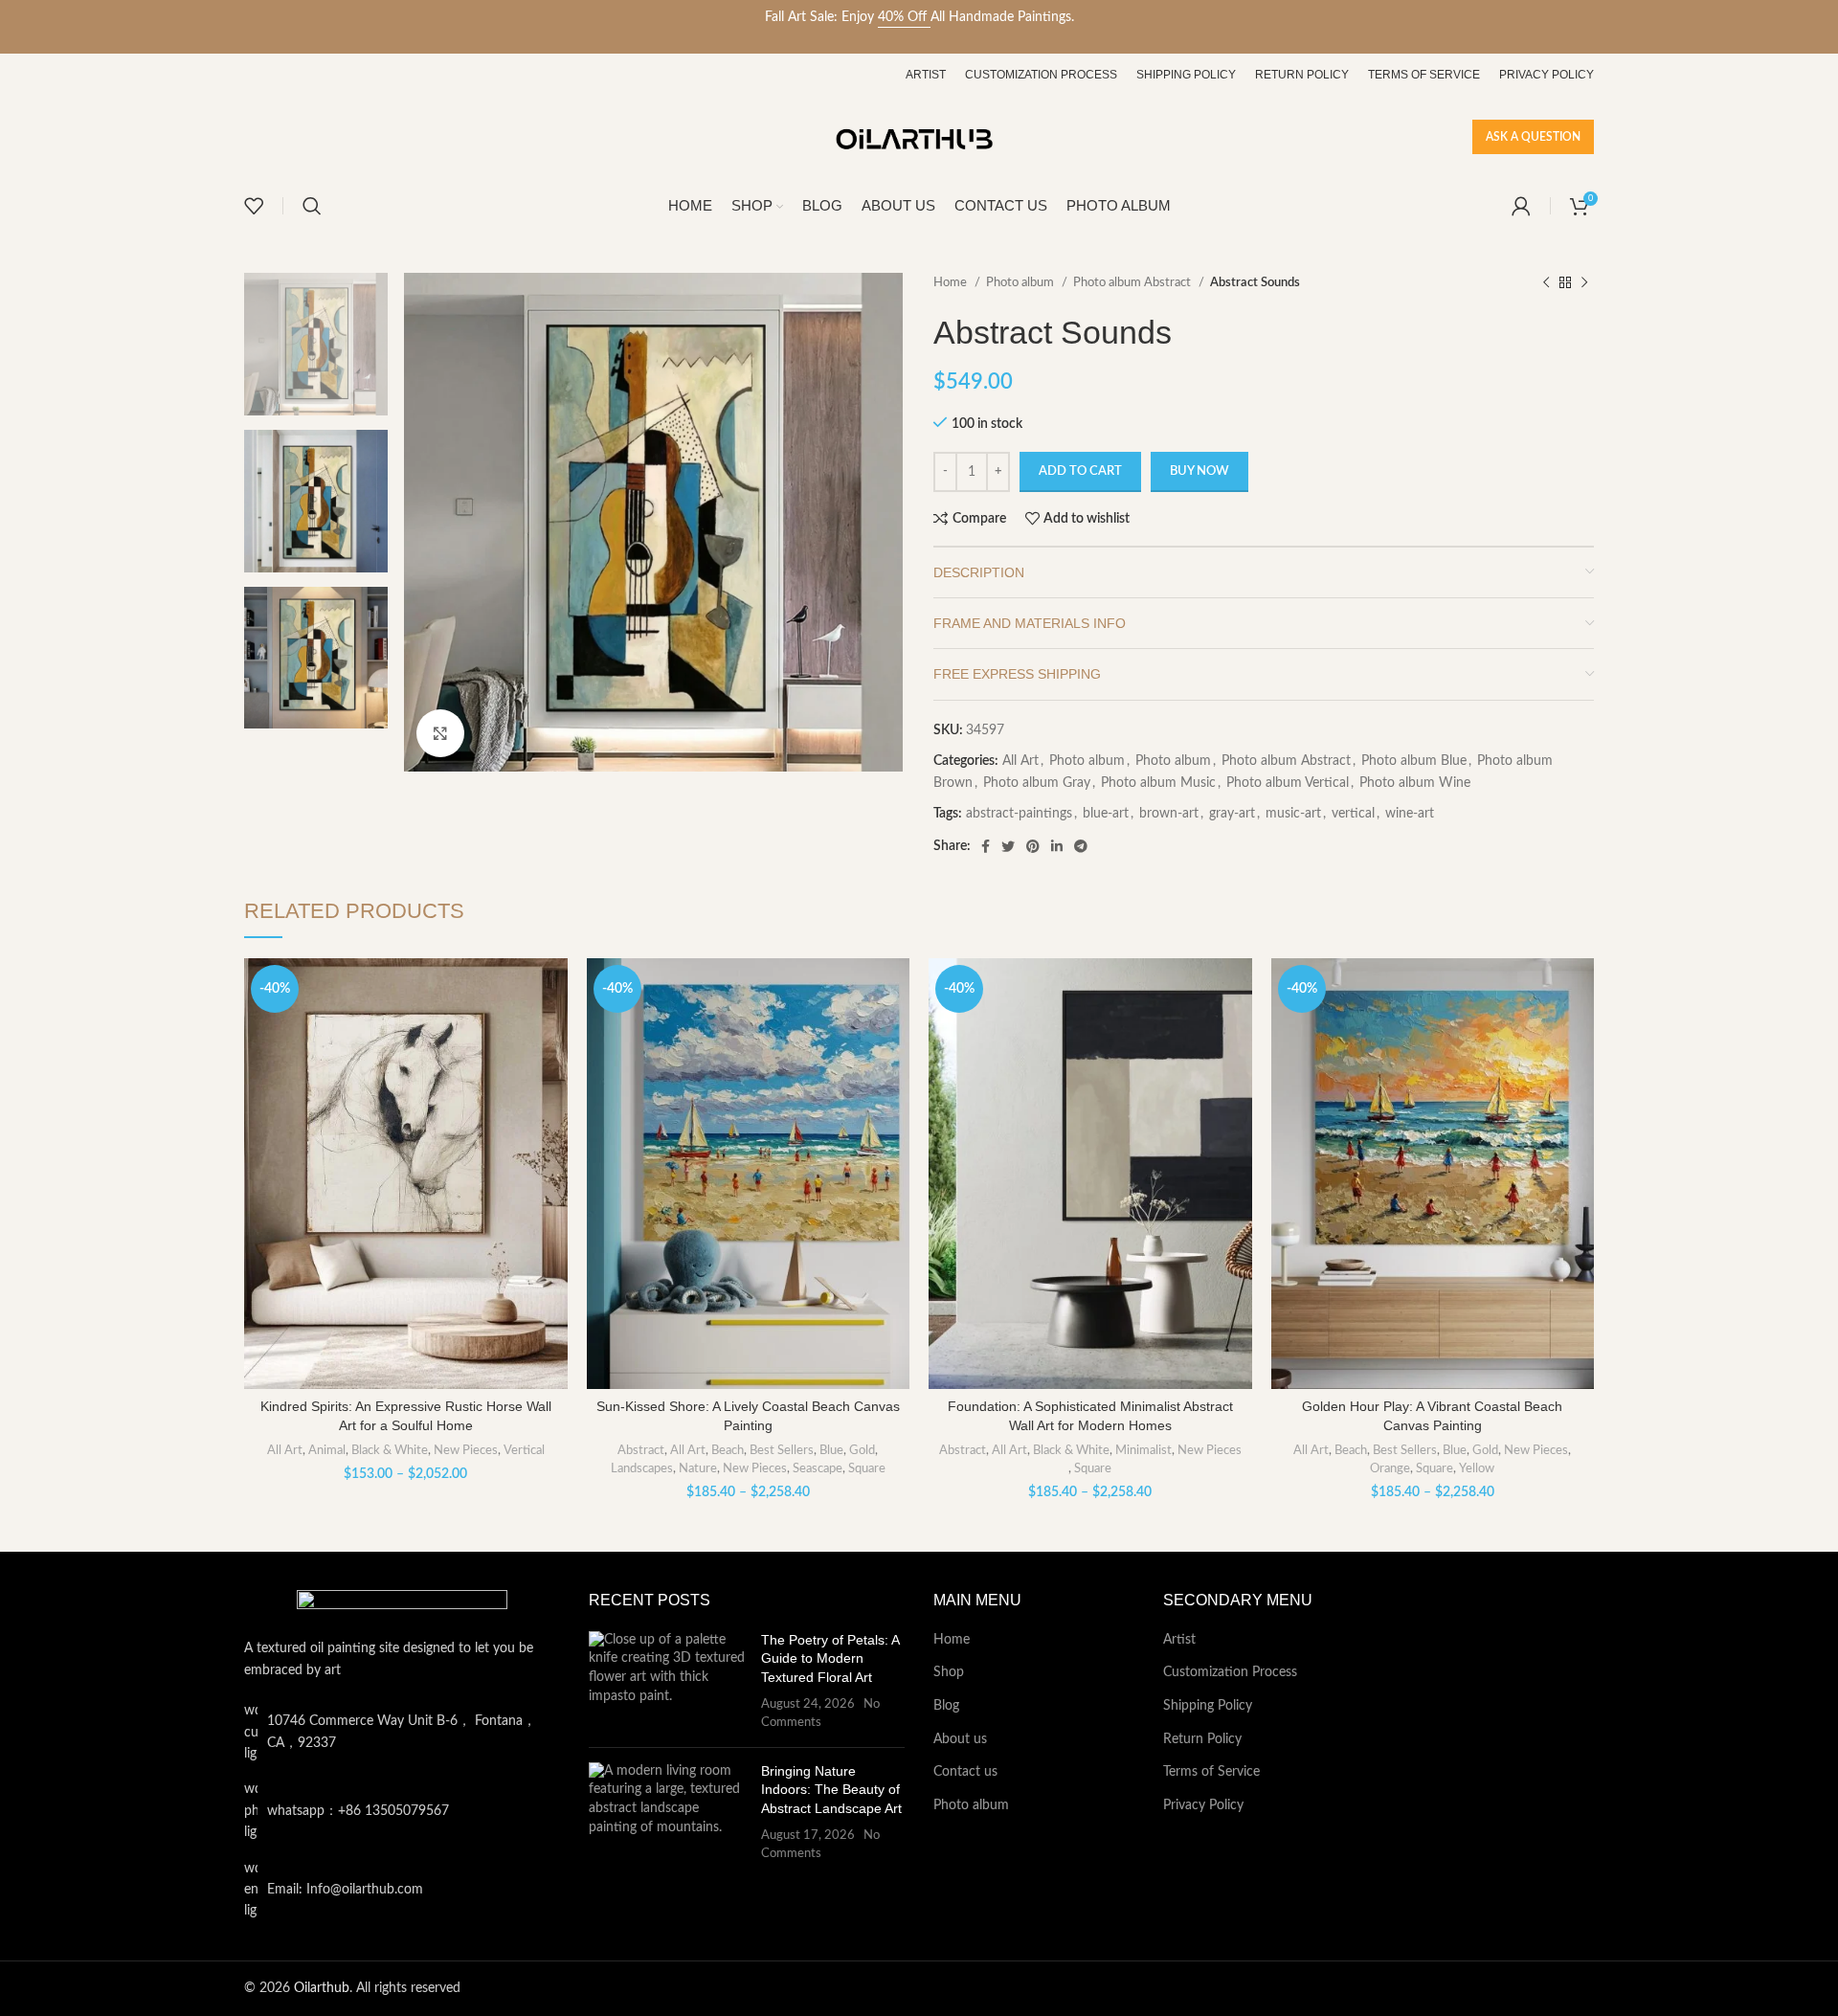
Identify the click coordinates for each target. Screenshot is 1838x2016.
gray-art (1232, 814)
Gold (862, 1450)
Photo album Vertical (1288, 783)
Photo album (1021, 282)
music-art (1293, 814)
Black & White (390, 1450)
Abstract (641, 1450)
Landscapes (642, 1468)
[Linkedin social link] (1057, 846)
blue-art (1106, 814)
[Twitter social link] (1008, 846)
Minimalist (1143, 1450)
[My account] (1521, 206)
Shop (949, 1672)
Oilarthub (322, 1988)
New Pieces (466, 1450)
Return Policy (1202, 1739)
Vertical (524, 1450)
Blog (946, 1706)
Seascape (818, 1468)
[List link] (402, 1811)
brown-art (1169, 814)
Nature (698, 1468)
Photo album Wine (1415, 783)
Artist (1179, 1640)
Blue (831, 1450)
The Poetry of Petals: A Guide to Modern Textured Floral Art (830, 1658)
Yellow (1477, 1468)
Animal (327, 1450)
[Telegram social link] (1081, 846)
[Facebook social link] (986, 846)
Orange (1390, 1468)
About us (960, 1739)
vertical (1353, 814)
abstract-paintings (1019, 814)
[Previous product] (1546, 283)
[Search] (312, 206)
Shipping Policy (1208, 1706)
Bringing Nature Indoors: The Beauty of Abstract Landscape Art (831, 1790)
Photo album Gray (1037, 783)
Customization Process (1230, 1672)
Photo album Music (1158, 783)
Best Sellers (782, 1450)
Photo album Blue (1414, 761)
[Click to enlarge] (440, 733)
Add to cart (1080, 471)
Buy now (1199, 471)
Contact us (965, 1772)
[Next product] (1584, 283)
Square (867, 1468)
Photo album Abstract (1133, 282)
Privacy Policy (1203, 1805)
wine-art (1410, 814)
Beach (728, 1450)
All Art (1020, 761)
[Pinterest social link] (1033, 846)
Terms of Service (1211, 1772)
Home (952, 282)
